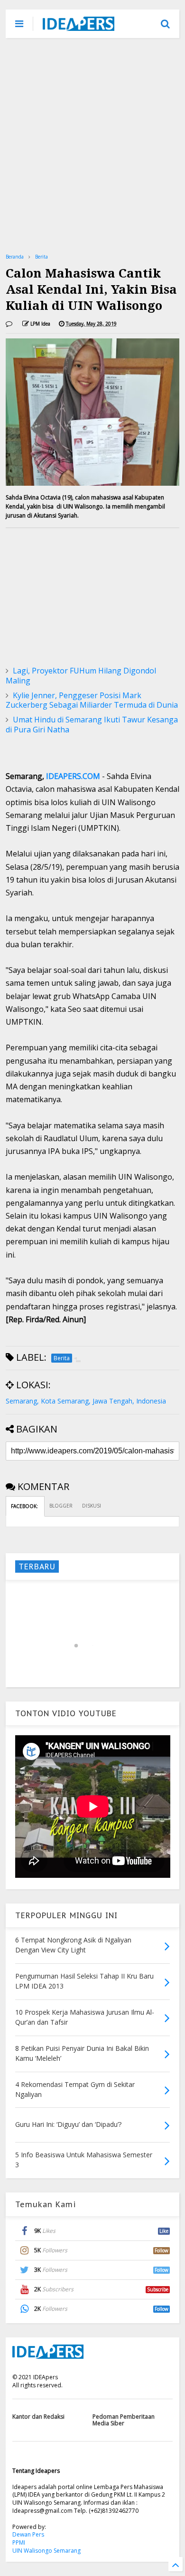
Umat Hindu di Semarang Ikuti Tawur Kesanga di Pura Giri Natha (92, 725)
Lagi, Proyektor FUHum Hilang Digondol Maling (81, 676)
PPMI (19, 2542)
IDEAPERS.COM (73, 776)
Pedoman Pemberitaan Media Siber (124, 2420)
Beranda (15, 257)
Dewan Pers (28, 2534)
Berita (42, 257)
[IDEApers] (79, 26)
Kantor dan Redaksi (38, 2417)
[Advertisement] (92, 145)
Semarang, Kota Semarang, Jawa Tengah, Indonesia (86, 1401)
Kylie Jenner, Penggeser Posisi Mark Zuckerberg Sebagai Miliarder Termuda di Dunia (92, 700)
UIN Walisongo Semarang (46, 2551)
